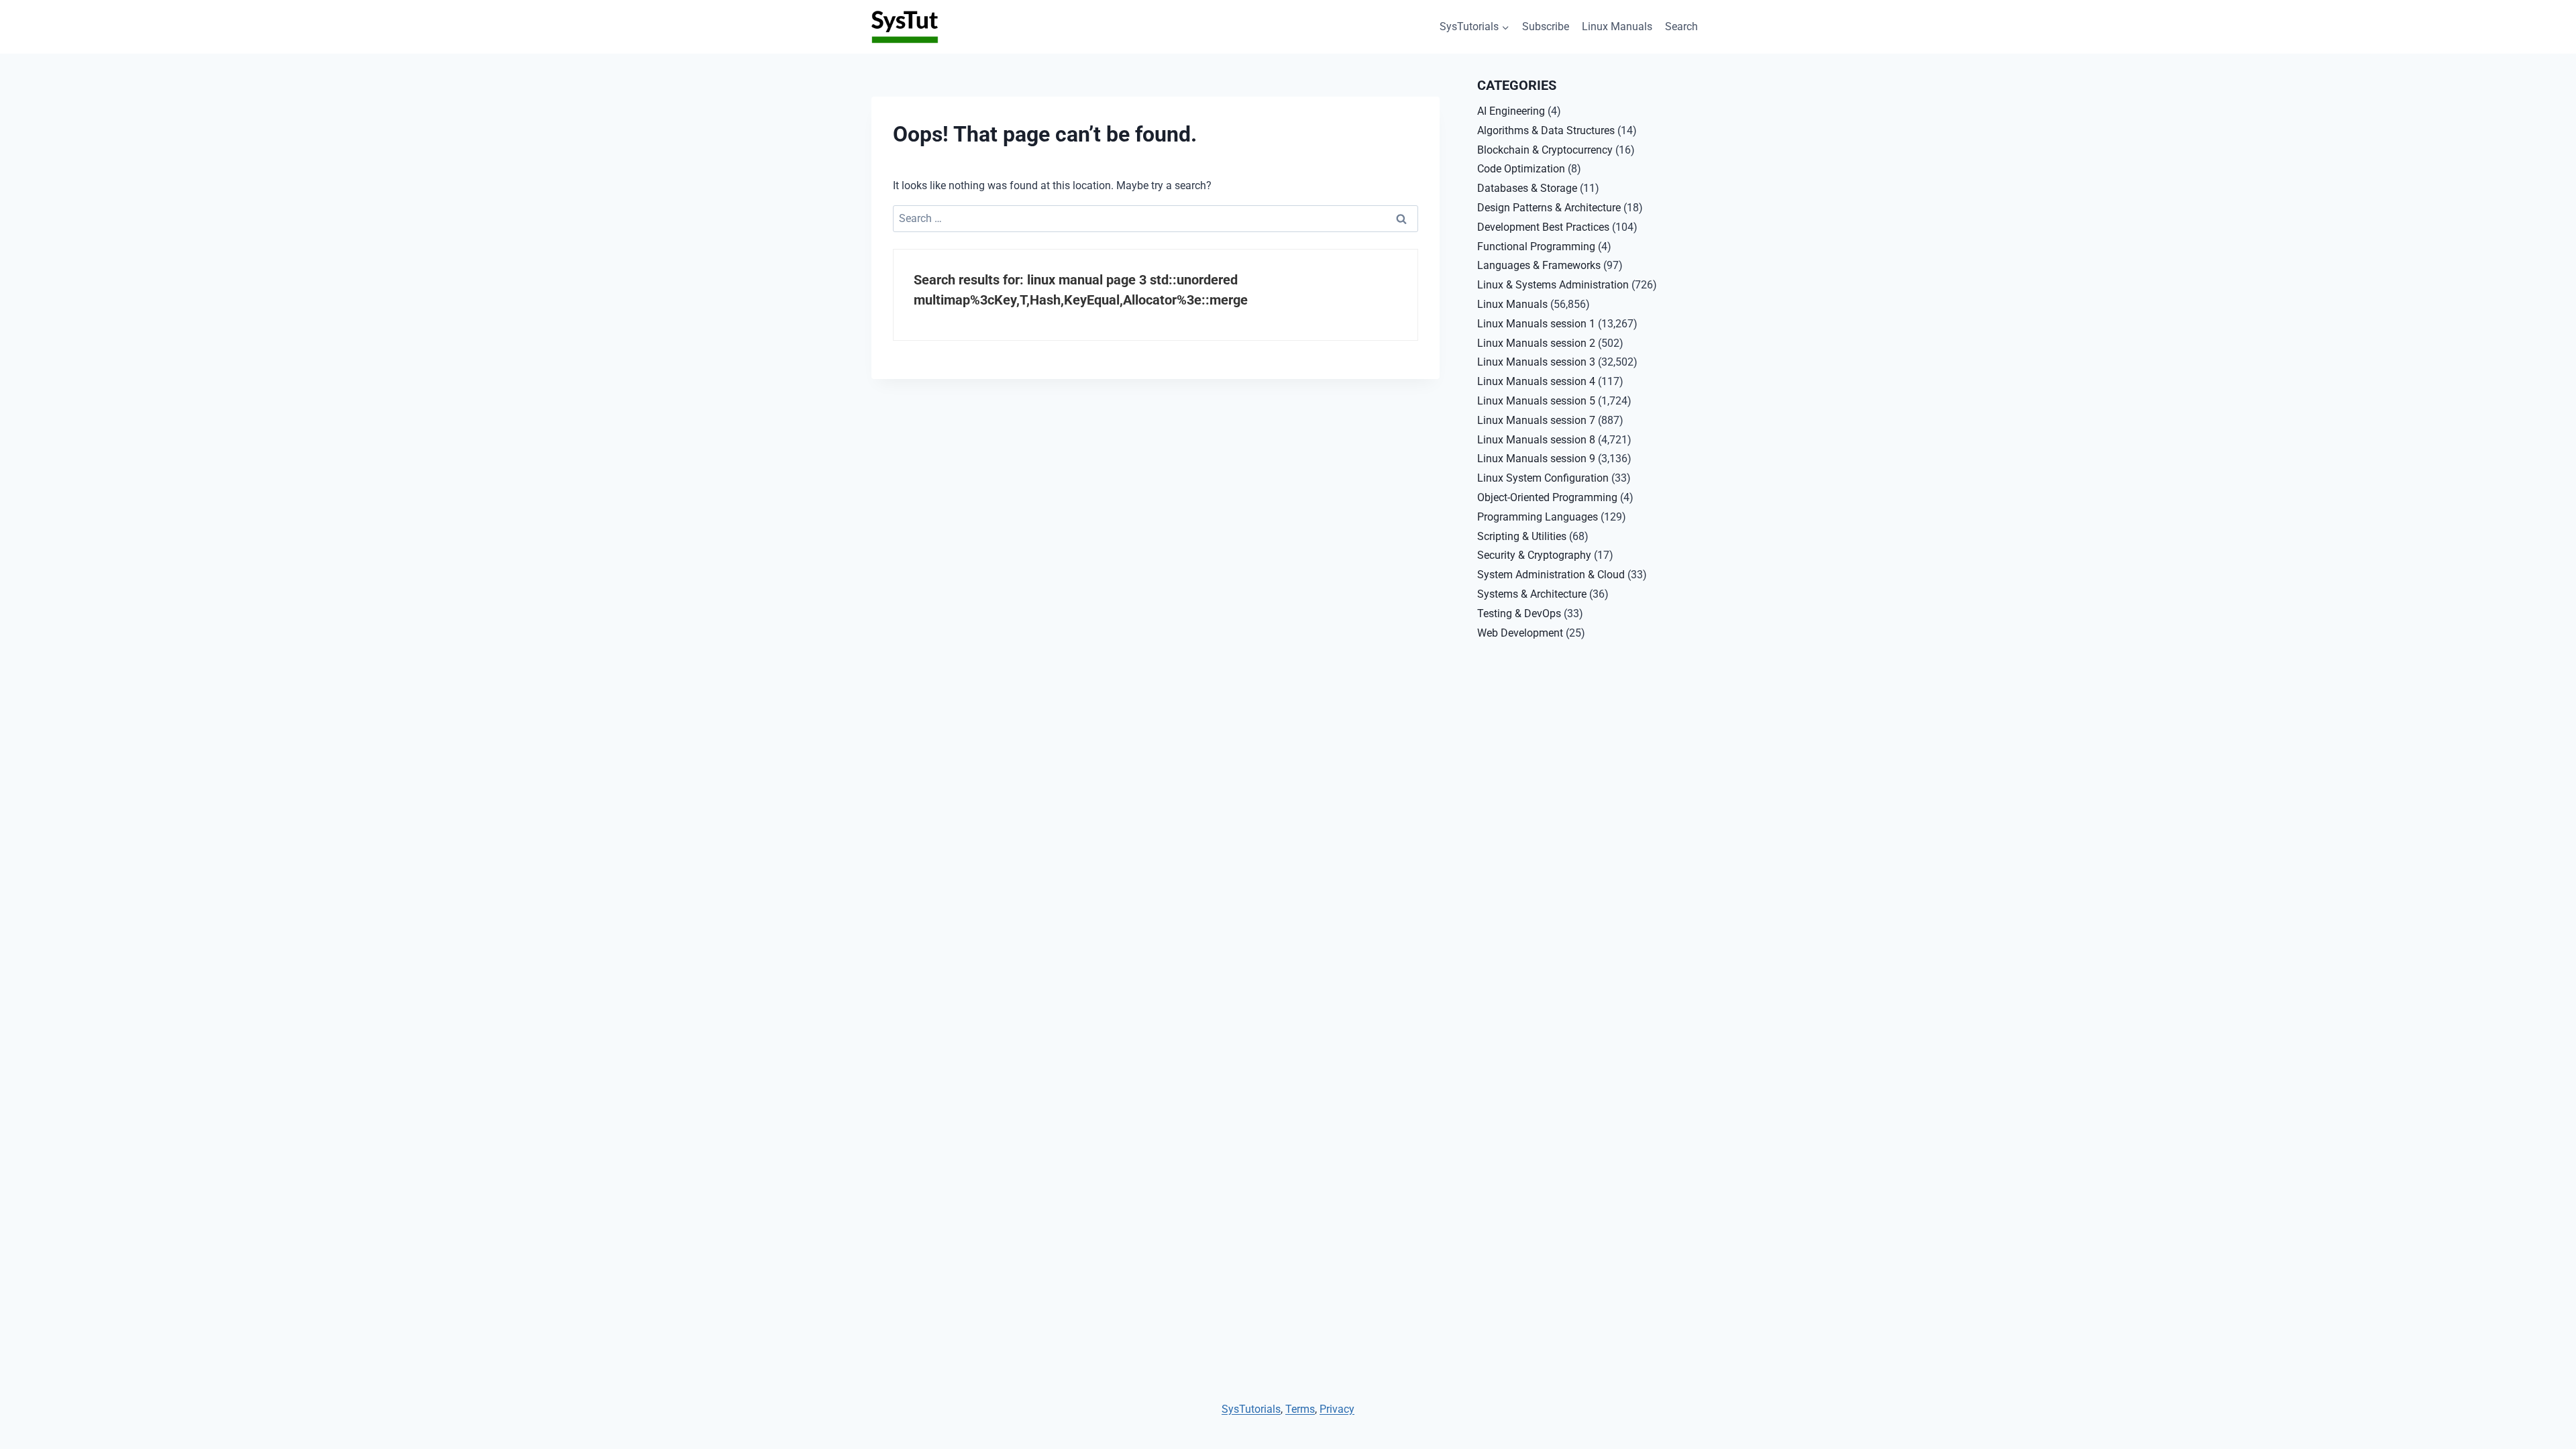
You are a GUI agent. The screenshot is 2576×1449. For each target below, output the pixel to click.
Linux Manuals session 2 (1536, 343)
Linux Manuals (1617, 26)
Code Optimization (1521, 169)
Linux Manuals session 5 (1536, 401)
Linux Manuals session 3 (1536, 362)
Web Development (1520, 633)
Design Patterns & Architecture (1549, 208)
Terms (1300, 1409)
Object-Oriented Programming (1547, 497)
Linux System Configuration (1543, 478)
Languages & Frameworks (1539, 265)
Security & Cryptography (1534, 555)
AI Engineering (1511, 111)
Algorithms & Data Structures (1546, 130)
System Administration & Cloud (1551, 575)
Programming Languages (1538, 517)
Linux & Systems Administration (1553, 285)
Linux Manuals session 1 (1536, 324)
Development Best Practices (1543, 227)
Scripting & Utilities (1522, 536)
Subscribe (1546, 26)
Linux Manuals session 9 (1536, 459)
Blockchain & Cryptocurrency (1545, 150)
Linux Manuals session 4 (1536, 381)
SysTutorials (1251, 1409)
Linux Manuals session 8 (1536, 440)
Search (1681, 26)
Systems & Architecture (1532, 594)
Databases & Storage (1527, 188)
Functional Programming (1536, 247)
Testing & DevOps (1519, 613)
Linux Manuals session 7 (1536, 420)
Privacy (1337, 1409)
